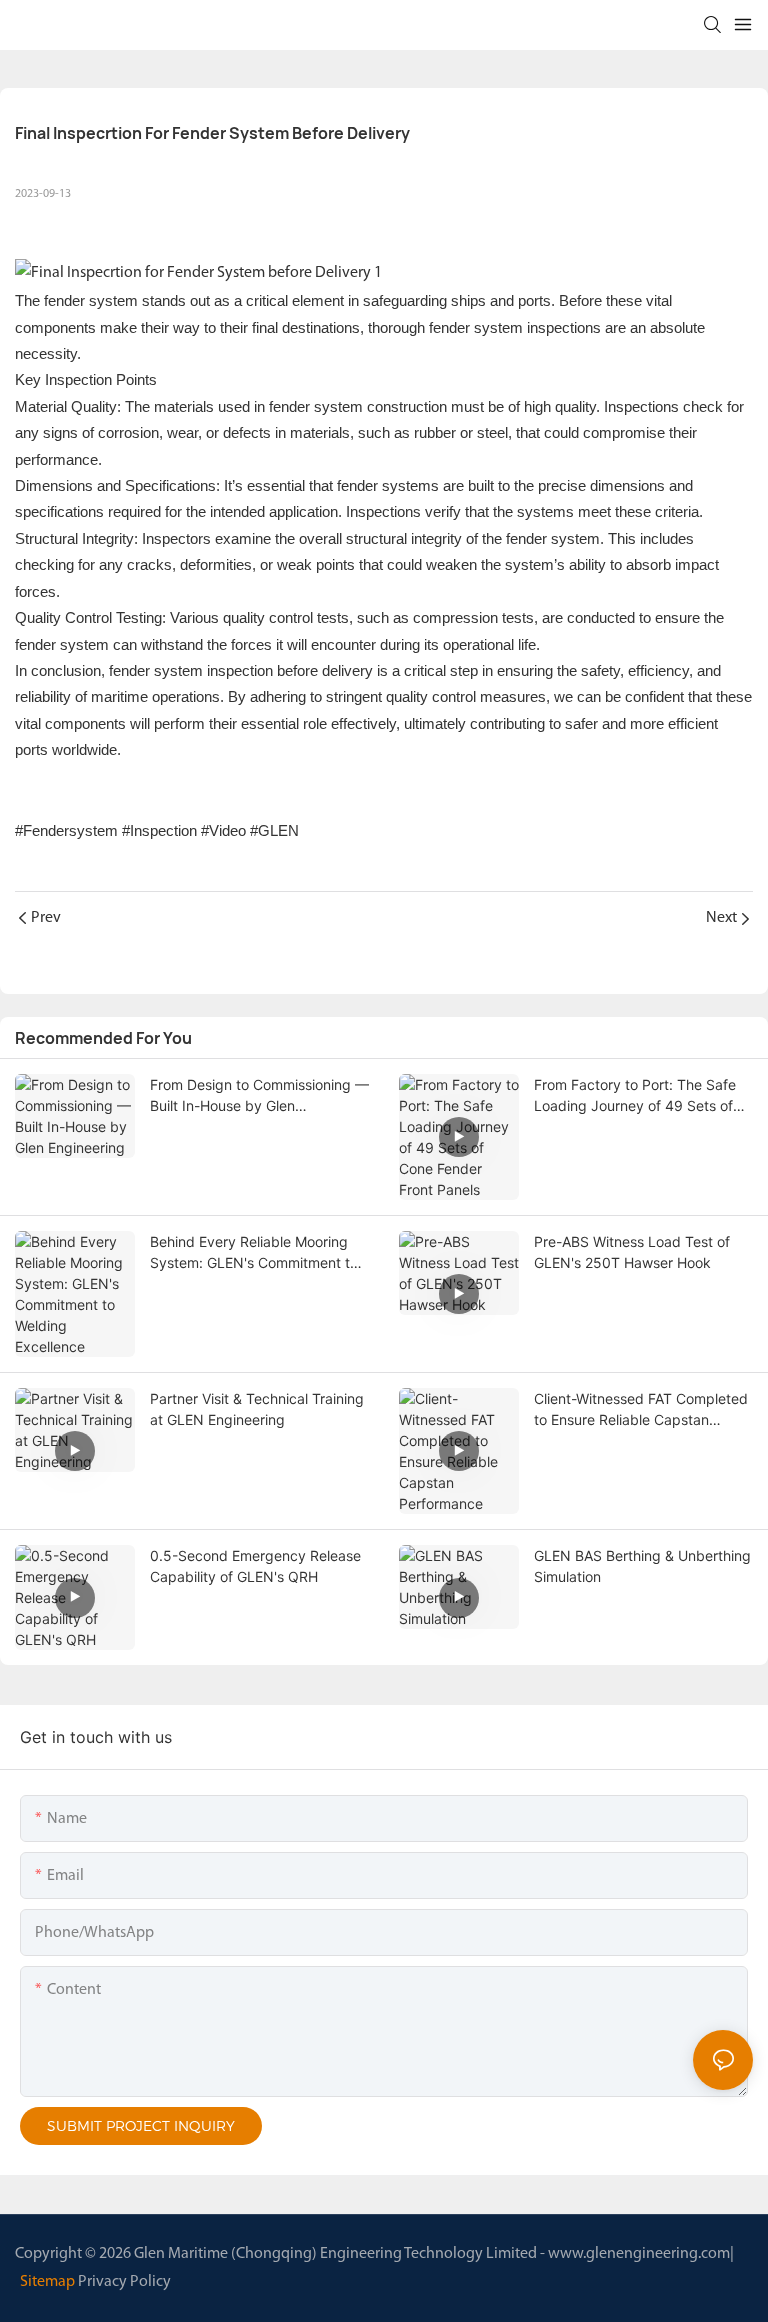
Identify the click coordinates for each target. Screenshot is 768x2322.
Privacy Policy (124, 2282)
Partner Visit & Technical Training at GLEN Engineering (257, 1409)
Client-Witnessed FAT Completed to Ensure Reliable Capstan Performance (641, 1410)
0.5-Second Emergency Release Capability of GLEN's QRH (255, 1566)
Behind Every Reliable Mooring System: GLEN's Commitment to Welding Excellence (254, 1253)
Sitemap (47, 2282)
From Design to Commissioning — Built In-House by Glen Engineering (259, 1096)
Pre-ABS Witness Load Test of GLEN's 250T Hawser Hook (632, 1252)
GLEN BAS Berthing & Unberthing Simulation (642, 1566)
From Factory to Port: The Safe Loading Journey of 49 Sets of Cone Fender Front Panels (635, 1096)
